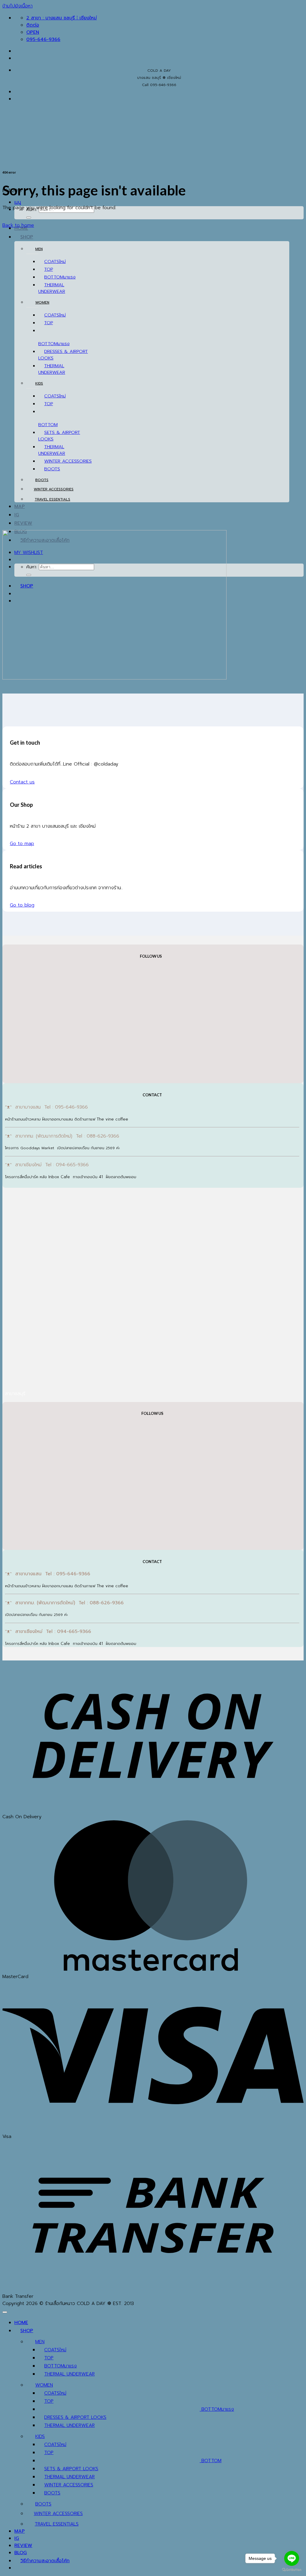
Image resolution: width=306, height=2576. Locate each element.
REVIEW (23, 523)
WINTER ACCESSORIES (68, 461)
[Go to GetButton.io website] (292, 2570)
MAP (20, 506)
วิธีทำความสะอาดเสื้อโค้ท (45, 2561)
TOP (49, 269)
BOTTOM (54, 277)
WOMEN (42, 302)
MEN (39, 249)
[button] (18, 202)
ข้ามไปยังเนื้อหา (17, 6)
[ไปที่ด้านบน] (5, 2312)
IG (17, 515)
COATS (52, 261)
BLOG (21, 2553)
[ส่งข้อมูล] (29, 218)
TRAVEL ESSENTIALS (52, 499)
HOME (21, 2323)
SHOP (27, 237)
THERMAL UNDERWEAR (52, 288)
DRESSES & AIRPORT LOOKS (75, 2417)
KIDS (39, 383)
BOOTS (52, 469)
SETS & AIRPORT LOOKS (71, 2469)
